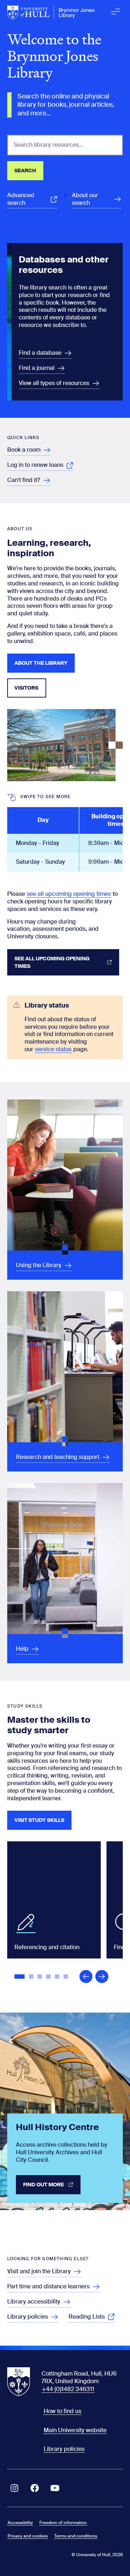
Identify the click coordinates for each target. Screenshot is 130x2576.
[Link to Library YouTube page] (55, 2488)
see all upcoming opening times (69, 894)
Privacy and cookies (28, 2536)
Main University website (75, 2430)
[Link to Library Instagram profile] (14, 2488)
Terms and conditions (76, 2536)
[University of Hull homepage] (51, 13)
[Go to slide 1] (20, 1977)
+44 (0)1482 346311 (68, 2389)
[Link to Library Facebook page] (35, 2488)
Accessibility (20, 2523)
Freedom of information (63, 2523)
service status (53, 1049)
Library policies (64, 2449)
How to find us (62, 2411)
